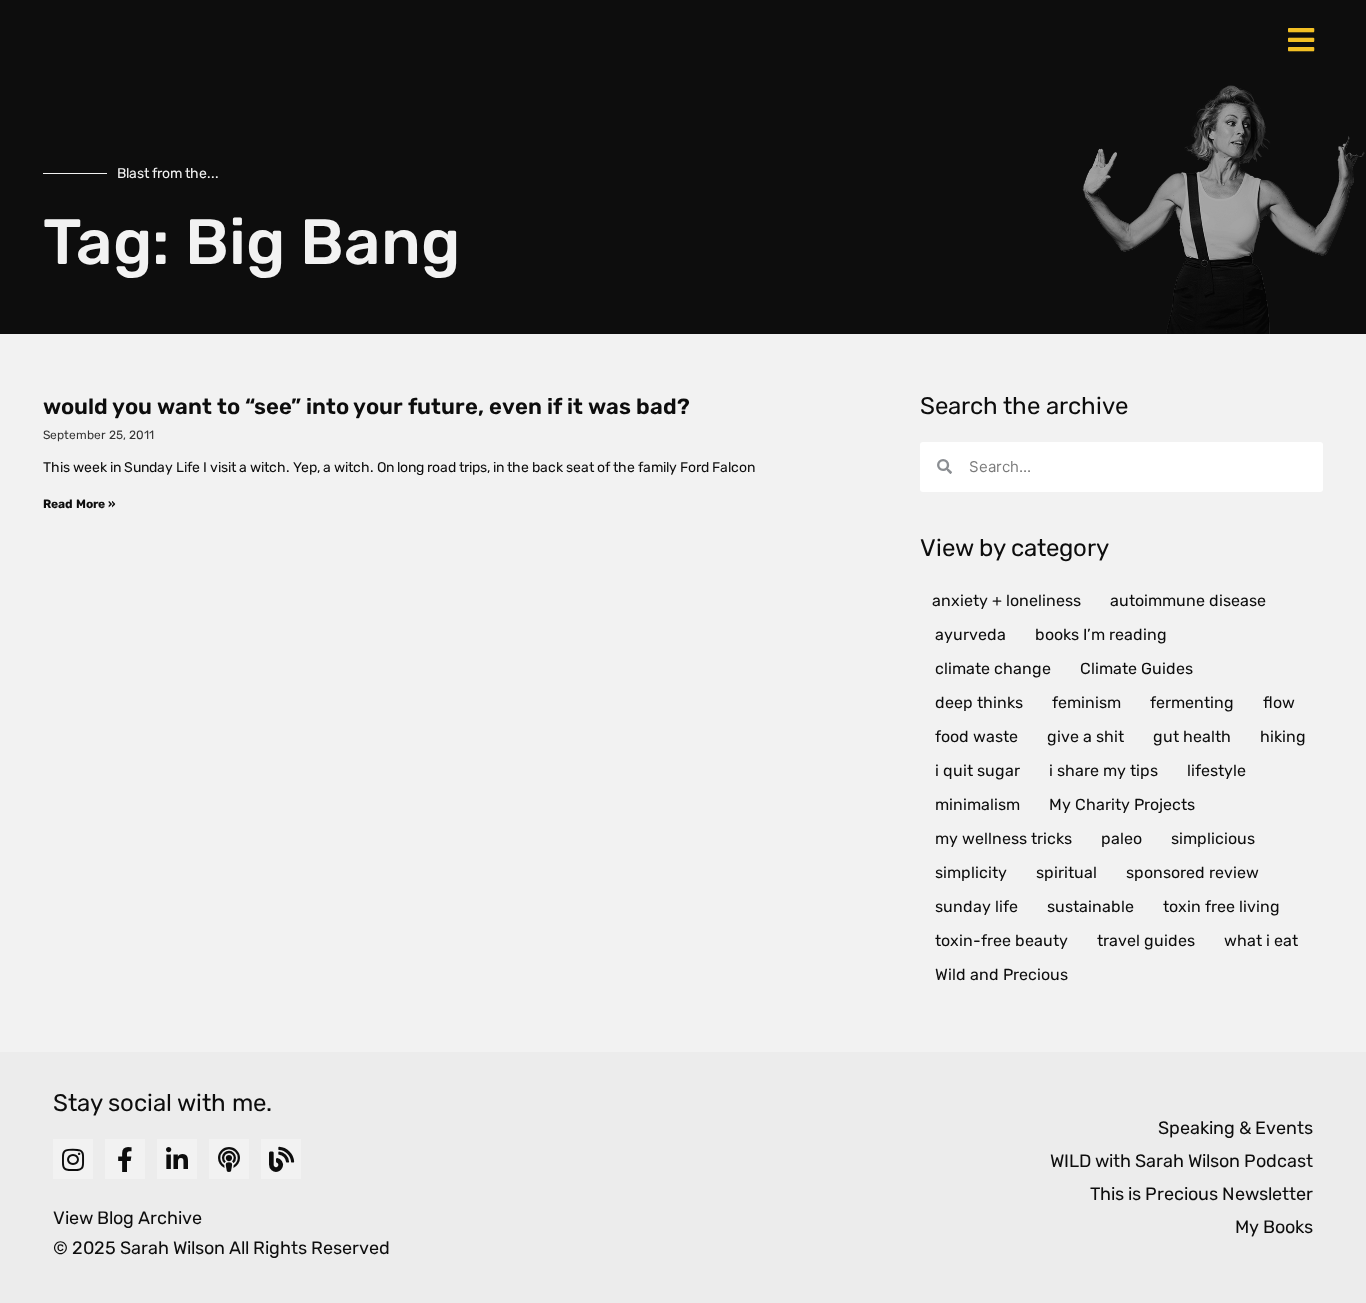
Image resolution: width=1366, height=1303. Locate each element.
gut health (1192, 736)
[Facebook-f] (125, 1159)
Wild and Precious (1001, 974)
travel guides (1146, 940)
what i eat (1261, 940)
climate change (993, 668)
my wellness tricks (1003, 838)
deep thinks (979, 702)
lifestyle (1216, 770)
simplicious (1213, 838)
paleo (1121, 838)
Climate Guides (1136, 668)
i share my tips (1103, 770)
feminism (1086, 702)
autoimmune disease (1188, 600)
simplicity (971, 872)
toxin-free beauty (1001, 940)
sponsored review (1192, 872)
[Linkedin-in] (177, 1159)
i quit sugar (977, 770)
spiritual (1066, 872)
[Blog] (281, 1159)
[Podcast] (229, 1159)
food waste (976, 736)
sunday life (976, 906)
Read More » (79, 504)
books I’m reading (1101, 634)
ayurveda (970, 634)
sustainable (1090, 906)
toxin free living (1221, 906)
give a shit (1085, 736)
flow (1279, 702)
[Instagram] (73, 1159)
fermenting (1192, 702)
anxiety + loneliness (1006, 600)
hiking (1283, 736)
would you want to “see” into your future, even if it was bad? (366, 406)
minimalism (977, 804)
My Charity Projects (1122, 804)
